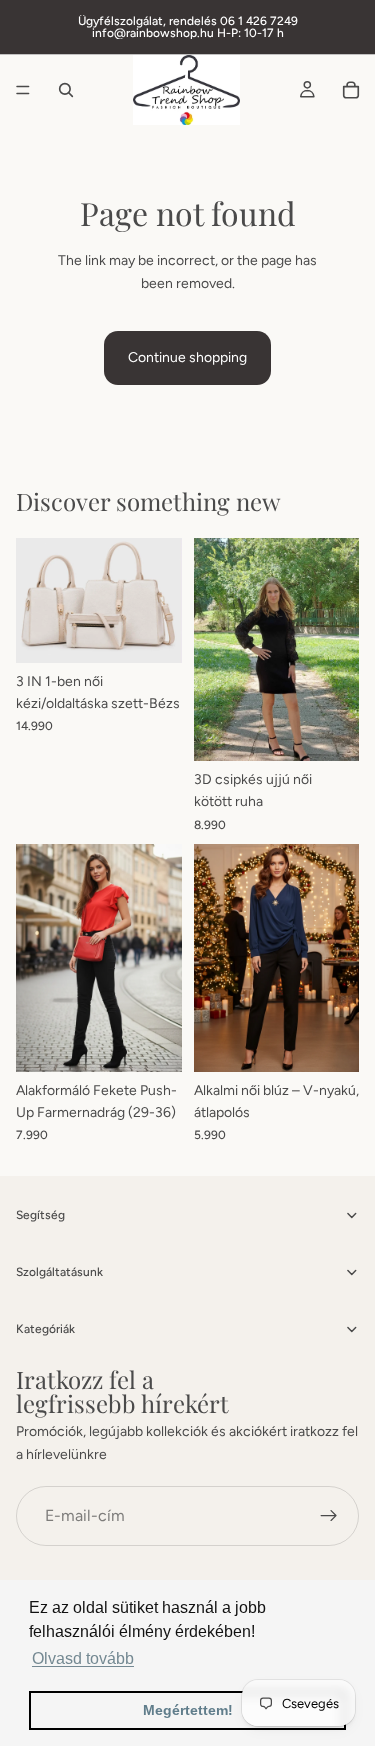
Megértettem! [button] (188, 1710)
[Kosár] (351, 90)
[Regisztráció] (329, 1516)
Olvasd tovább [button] (83, 1658)
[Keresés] (66, 90)
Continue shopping (187, 357)
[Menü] (23, 90)
